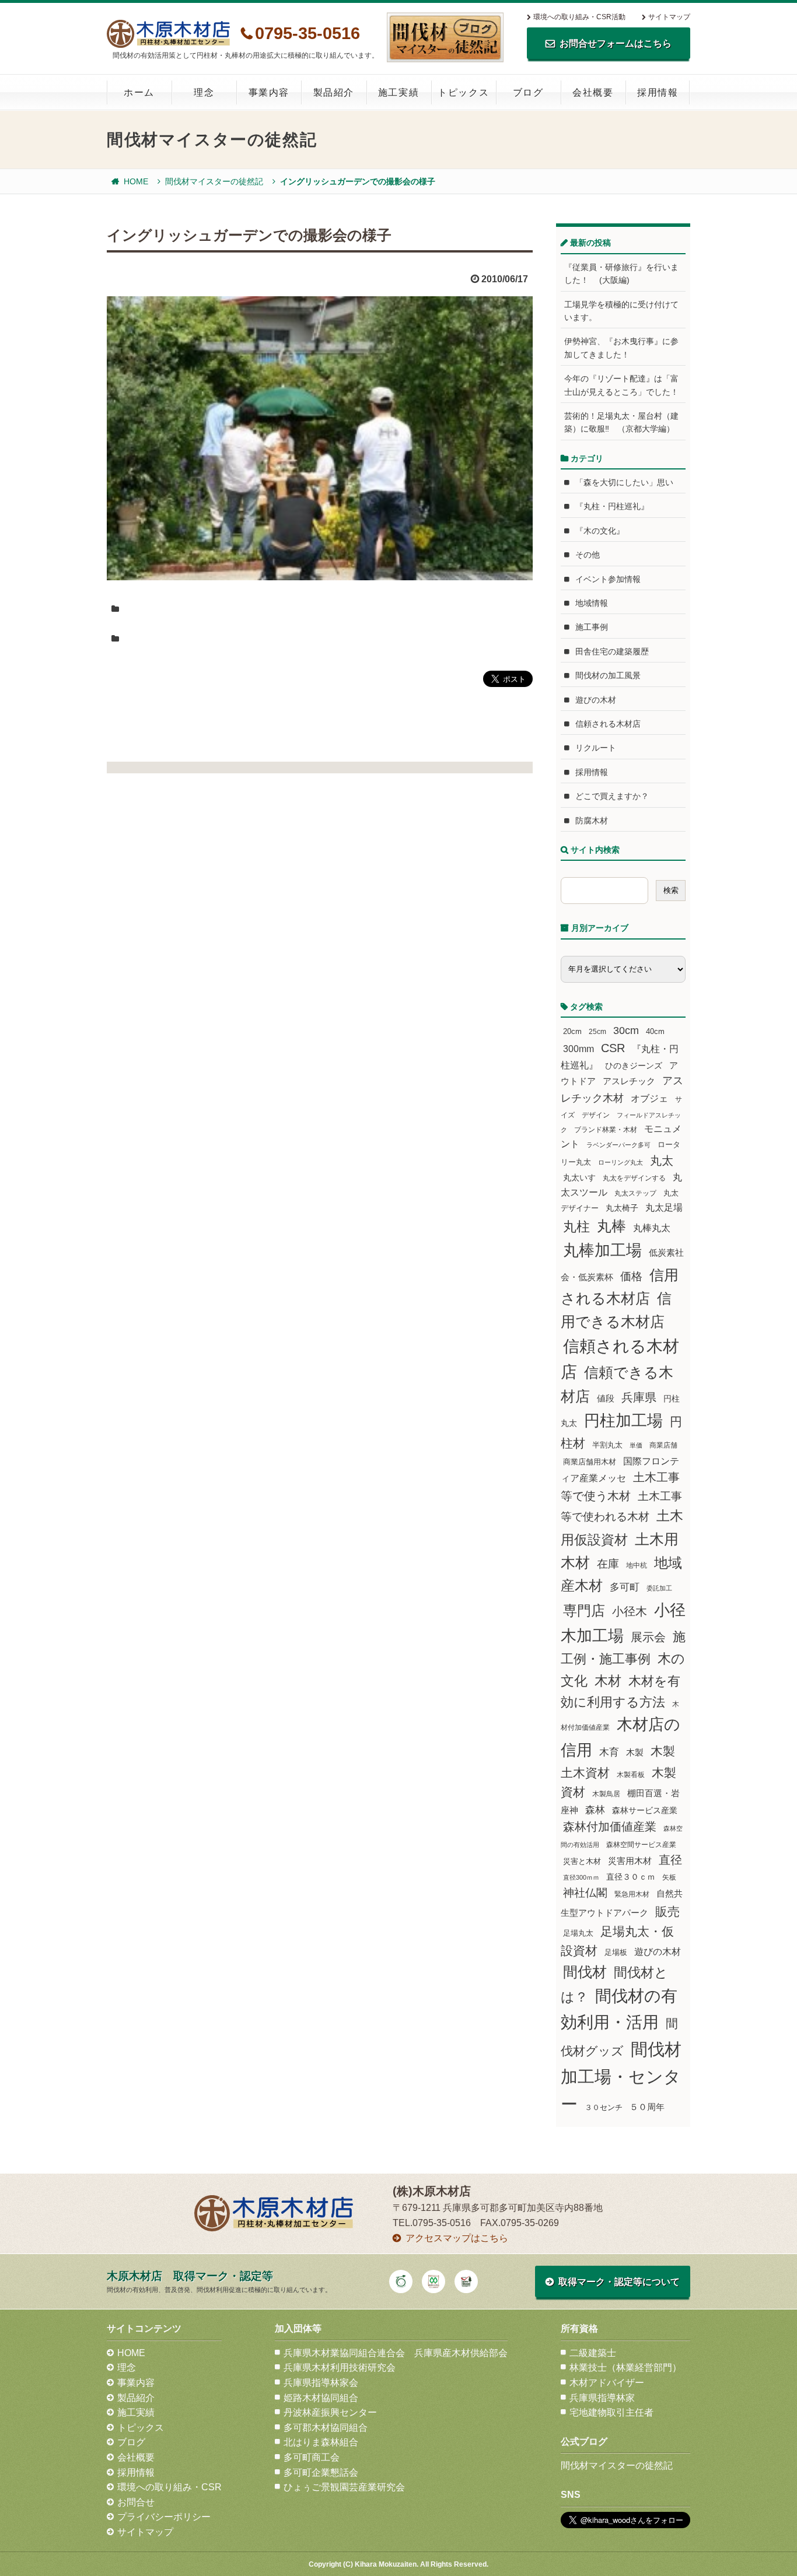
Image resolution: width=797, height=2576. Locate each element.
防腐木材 (592, 821)
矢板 (669, 1877)
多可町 (625, 1587)
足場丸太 (578, 1933)
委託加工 (659, 1588)
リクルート (596, 748)
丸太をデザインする (634, 1178)
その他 (588, 555)
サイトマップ (669, 17)
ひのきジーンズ (634, 1066)
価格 (631, 1276)
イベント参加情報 (608, 579)
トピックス (463, 92)
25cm (597, 1031)
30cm (626, 1031)
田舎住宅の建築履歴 (612, 651)
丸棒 (611, 1226)
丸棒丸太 (652, 1228)
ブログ (528, 92)
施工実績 (398, 92)
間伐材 (585, 1972)
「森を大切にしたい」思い (624, 482)
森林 (595, 1810)
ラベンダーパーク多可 (618, 1145)
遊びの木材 (596, 700)
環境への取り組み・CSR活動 (579, 17)
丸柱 (576, 1226)
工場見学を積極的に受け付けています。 (621, 311)
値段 (606, 1398)
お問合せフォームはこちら (616, 43)
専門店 (584, 1611)
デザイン (596, 1115)
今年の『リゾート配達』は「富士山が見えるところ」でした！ (621, 385)
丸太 (662, 1161)
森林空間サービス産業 (641, 1845)
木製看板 (631, 1774)
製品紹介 (334, 92)
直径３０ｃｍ (631, 1877)
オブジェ (649, 1098)
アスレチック (629, 1081)
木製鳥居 (606, 1794)
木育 (609, 1752)
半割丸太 (607, 1445)
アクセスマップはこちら (457, 2238)
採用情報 (658, 92)
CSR (613, 1048)
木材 (608, 1681)
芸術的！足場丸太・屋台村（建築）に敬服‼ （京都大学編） (621, 422)
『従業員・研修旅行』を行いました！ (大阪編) (621, 274)
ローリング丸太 (621, 1162)
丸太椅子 (622, 1208)
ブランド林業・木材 (606, 1129)
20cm (572, 1032)
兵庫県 (639, 1397)
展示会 (648, 1637)
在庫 (608, 1564)
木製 (635, 1752)
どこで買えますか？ (612, 796)
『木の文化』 (600, 531)
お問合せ (136, 2502)
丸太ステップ (635, 1193)
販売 (667, 1911)
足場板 (616, 1953)
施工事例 (592, 627)
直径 (670, 1860)
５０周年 (647, 2107)
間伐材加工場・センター (621, 2076)
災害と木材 (582, 1861)
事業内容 (269, 92)
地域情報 (592, 603)
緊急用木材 (632, 1894)
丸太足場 (664, 1208)
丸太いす (579, 1177)
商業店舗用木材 (590, 1462)
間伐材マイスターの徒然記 (214, 181)
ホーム (139, 92)
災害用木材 (630, 1861)
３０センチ (604, 2108)
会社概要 (593, 92)
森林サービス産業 (645, 1810)
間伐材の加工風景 (608, 675)
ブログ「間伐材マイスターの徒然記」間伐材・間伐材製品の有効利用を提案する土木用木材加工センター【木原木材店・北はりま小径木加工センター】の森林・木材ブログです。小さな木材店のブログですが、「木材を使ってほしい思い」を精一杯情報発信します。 (445, 37)
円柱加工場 (623, 1421)
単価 (636, 1445)
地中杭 (637, 1565)
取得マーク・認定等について (619, 2282)
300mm (578, 1049)
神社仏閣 (585, 1893)
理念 (204, 92)
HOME (136, 181)
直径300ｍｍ (581, 1877)
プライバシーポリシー (164, 2517)
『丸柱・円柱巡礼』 (612, 506)
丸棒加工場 (602, 1250)
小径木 (630, 1611)
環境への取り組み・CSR (169, 2487)
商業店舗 (663, 1445)
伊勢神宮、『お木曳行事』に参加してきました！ (621, 348)
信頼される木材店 (608, 724)
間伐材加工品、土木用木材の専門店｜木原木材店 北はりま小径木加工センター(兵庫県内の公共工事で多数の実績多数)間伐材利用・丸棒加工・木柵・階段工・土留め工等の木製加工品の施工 (168, 34)
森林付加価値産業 (610, 1827)
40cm (655, 1032)
